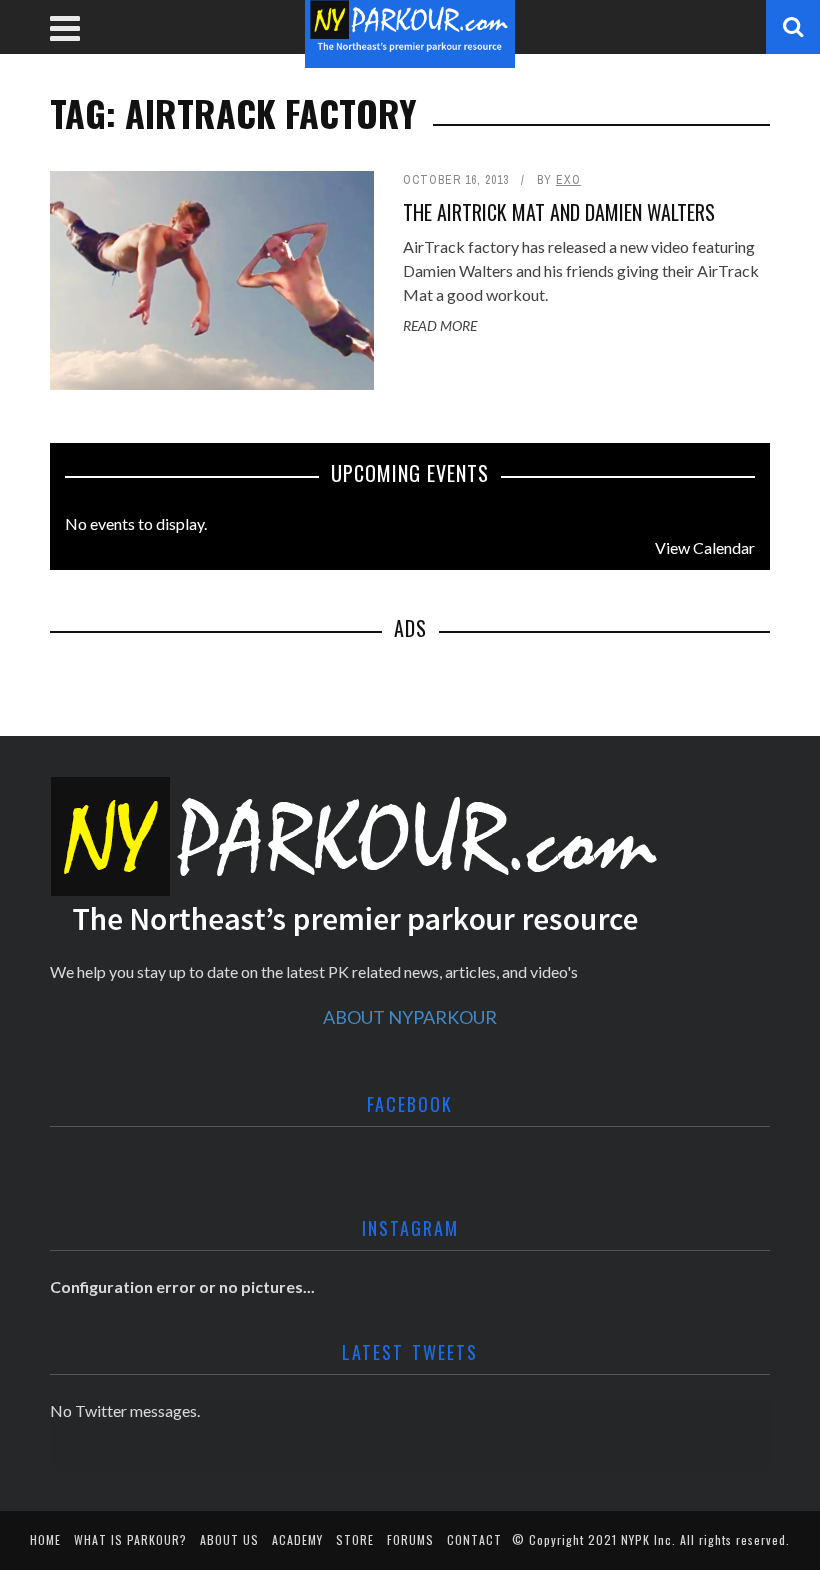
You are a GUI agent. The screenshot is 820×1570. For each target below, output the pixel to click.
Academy (297, 1539)
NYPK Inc (646, 1539)
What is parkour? (130, 1539)
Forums (410, 1539)
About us (229, 1539)
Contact (474, 1539)
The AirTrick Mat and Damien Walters (559, 212)
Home (45, 1539)
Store (355, 1539)
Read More (440, 325)
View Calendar (705, 547)
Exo (568, 180)
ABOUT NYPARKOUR (410, 1017)
